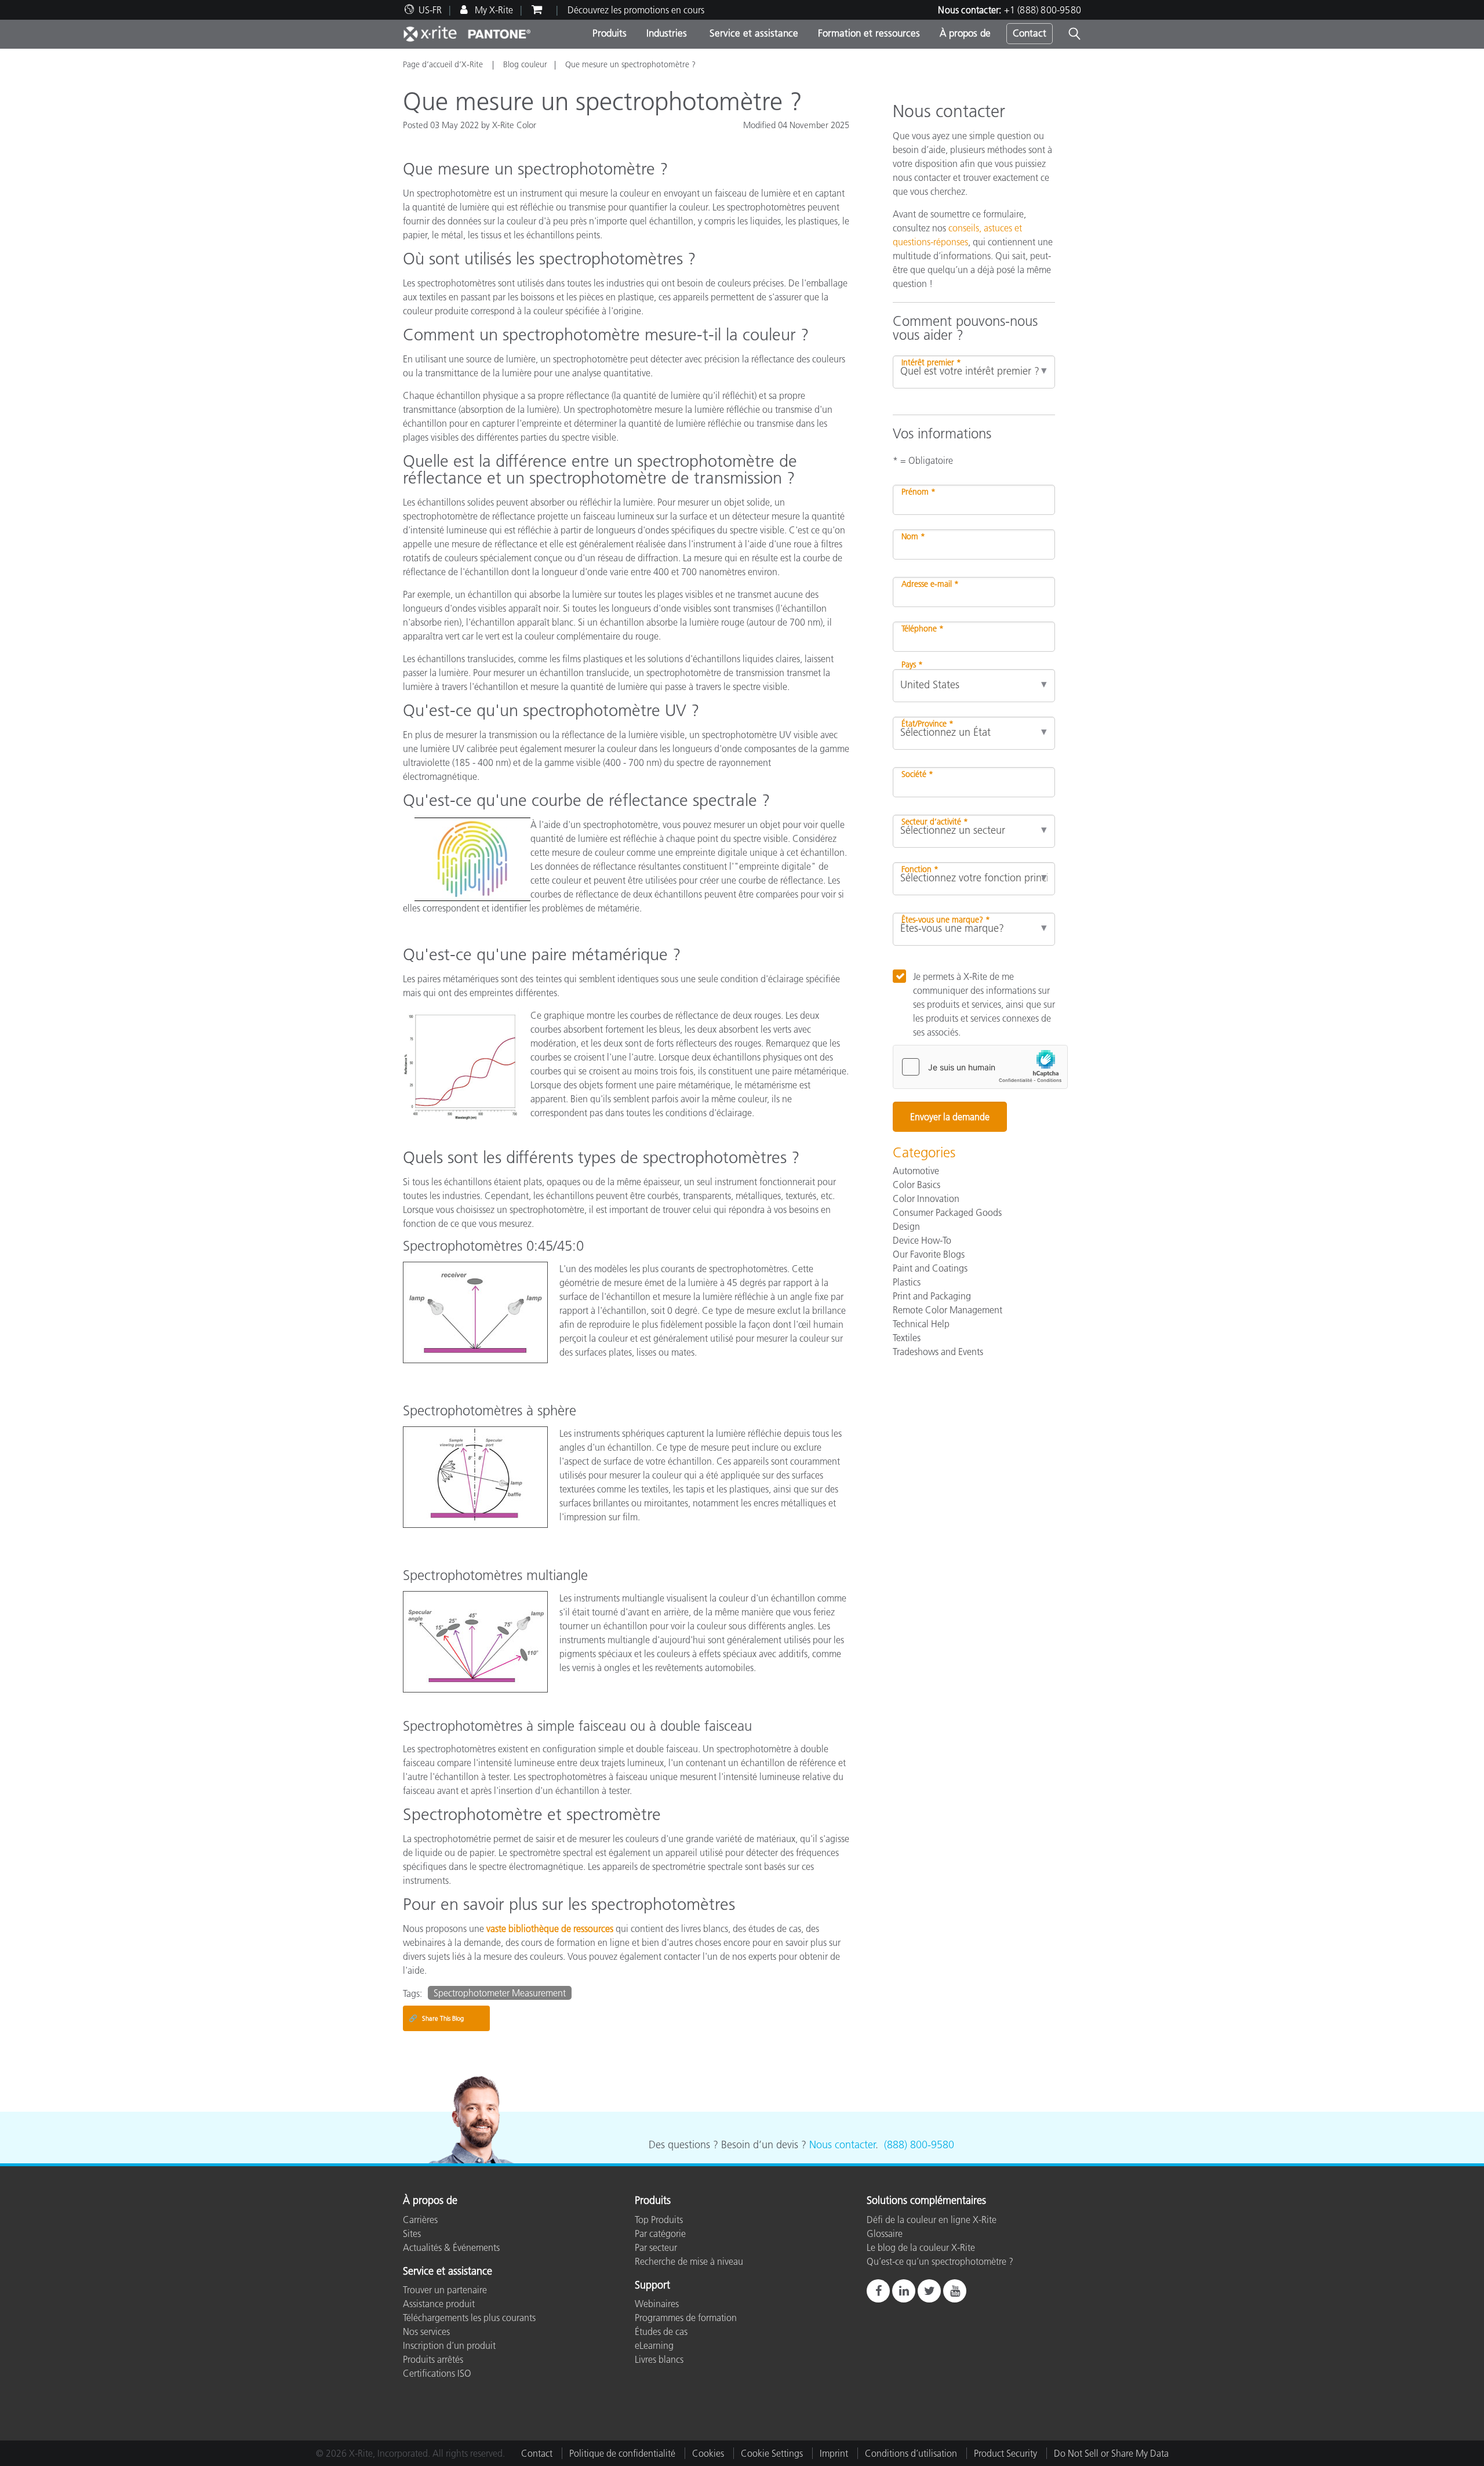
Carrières (420, 2220)
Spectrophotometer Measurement (500, 1993)
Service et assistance (752, 33)
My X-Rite (493, 10)
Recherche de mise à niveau (689, 2261)
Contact (1030, 33)
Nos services (426, 2331)
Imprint (834, 2453)
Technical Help (921, 1324)
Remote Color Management (947, 1310)
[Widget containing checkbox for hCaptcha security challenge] (980, 1067)
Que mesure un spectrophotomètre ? (630, 64)
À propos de (965, 33)
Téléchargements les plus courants (469, 2318)
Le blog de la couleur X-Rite (921, 2247)
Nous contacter (842, 2145)
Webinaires (657, 2304)
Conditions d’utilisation (911, 2453)
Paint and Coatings (930, 1268)
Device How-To (922, 1240)
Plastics (907, 1282)
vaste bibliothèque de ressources (550, 1929)
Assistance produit (439, 2304)
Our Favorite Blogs (929, 1254)
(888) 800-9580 (919, 2145)
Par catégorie (660, 2233)
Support (652, 2286)
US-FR (430, 10)
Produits (610, 33)
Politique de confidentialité (622, 2453)
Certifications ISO (437, 2373)
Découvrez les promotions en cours (636, 10)
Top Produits (659, 2220)
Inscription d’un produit (449, 2345)
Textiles (907, 1338)
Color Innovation (926, 1199)
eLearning (654, 2345)
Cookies (708, 2453)
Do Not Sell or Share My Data (1111, 2453)
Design (906, 1226)
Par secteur (656, 2247)
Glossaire (885, 2233)
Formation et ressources (869, 33)
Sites (412, 2233)
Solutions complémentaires (926, 2201)
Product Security (1005, 2453)
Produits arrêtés (433, 2359)
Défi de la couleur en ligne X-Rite (932, 2220)
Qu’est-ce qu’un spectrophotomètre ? (940, 2261)
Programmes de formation (686, 2318)
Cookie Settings (772, 2453)
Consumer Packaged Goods (947, 1212)
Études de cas (661, 2331)
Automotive (916, 1171)
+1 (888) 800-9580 (1043, 10)
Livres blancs (659, 2359)
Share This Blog (436, 2018)
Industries (667, 33)
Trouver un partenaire (445, 2290)
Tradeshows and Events (938, 1352)
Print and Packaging (932, 1296)
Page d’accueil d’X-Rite (444, 64)
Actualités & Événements (451, 2247)
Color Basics (916, 1185)
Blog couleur (525, 64)
